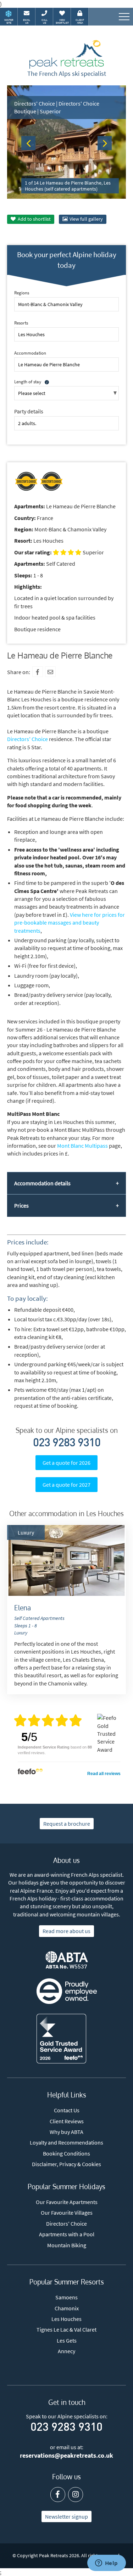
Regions (22, 293)
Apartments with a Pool (67, 2234)
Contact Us (67, 2110)
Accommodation (30, 353)
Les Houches (66, 2319)
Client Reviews (67, 2121)
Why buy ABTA (66, 2132)
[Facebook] (38, 672)
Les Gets (67, 2340)
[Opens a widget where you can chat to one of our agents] (106, 2564)
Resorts (21, 323)
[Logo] (67, 55)
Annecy (66, 2351)
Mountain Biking (67, 2245)
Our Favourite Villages (67, 2213)
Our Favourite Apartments (67, 2202)
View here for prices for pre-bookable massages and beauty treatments (70, 923)
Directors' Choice (27, 739)
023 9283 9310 (67, 1444)
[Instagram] (76, 2495)
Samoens (66, 2297)
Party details (29, 411)
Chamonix (67, 2308)
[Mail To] (50, 672)
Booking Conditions (66, 2153)
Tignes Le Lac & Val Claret (66, 2329)
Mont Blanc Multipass (82, 1146)
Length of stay (28, 382)
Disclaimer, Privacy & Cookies (66, 2164)
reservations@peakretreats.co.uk (66, 2456)
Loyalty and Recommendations (66, 2142)
